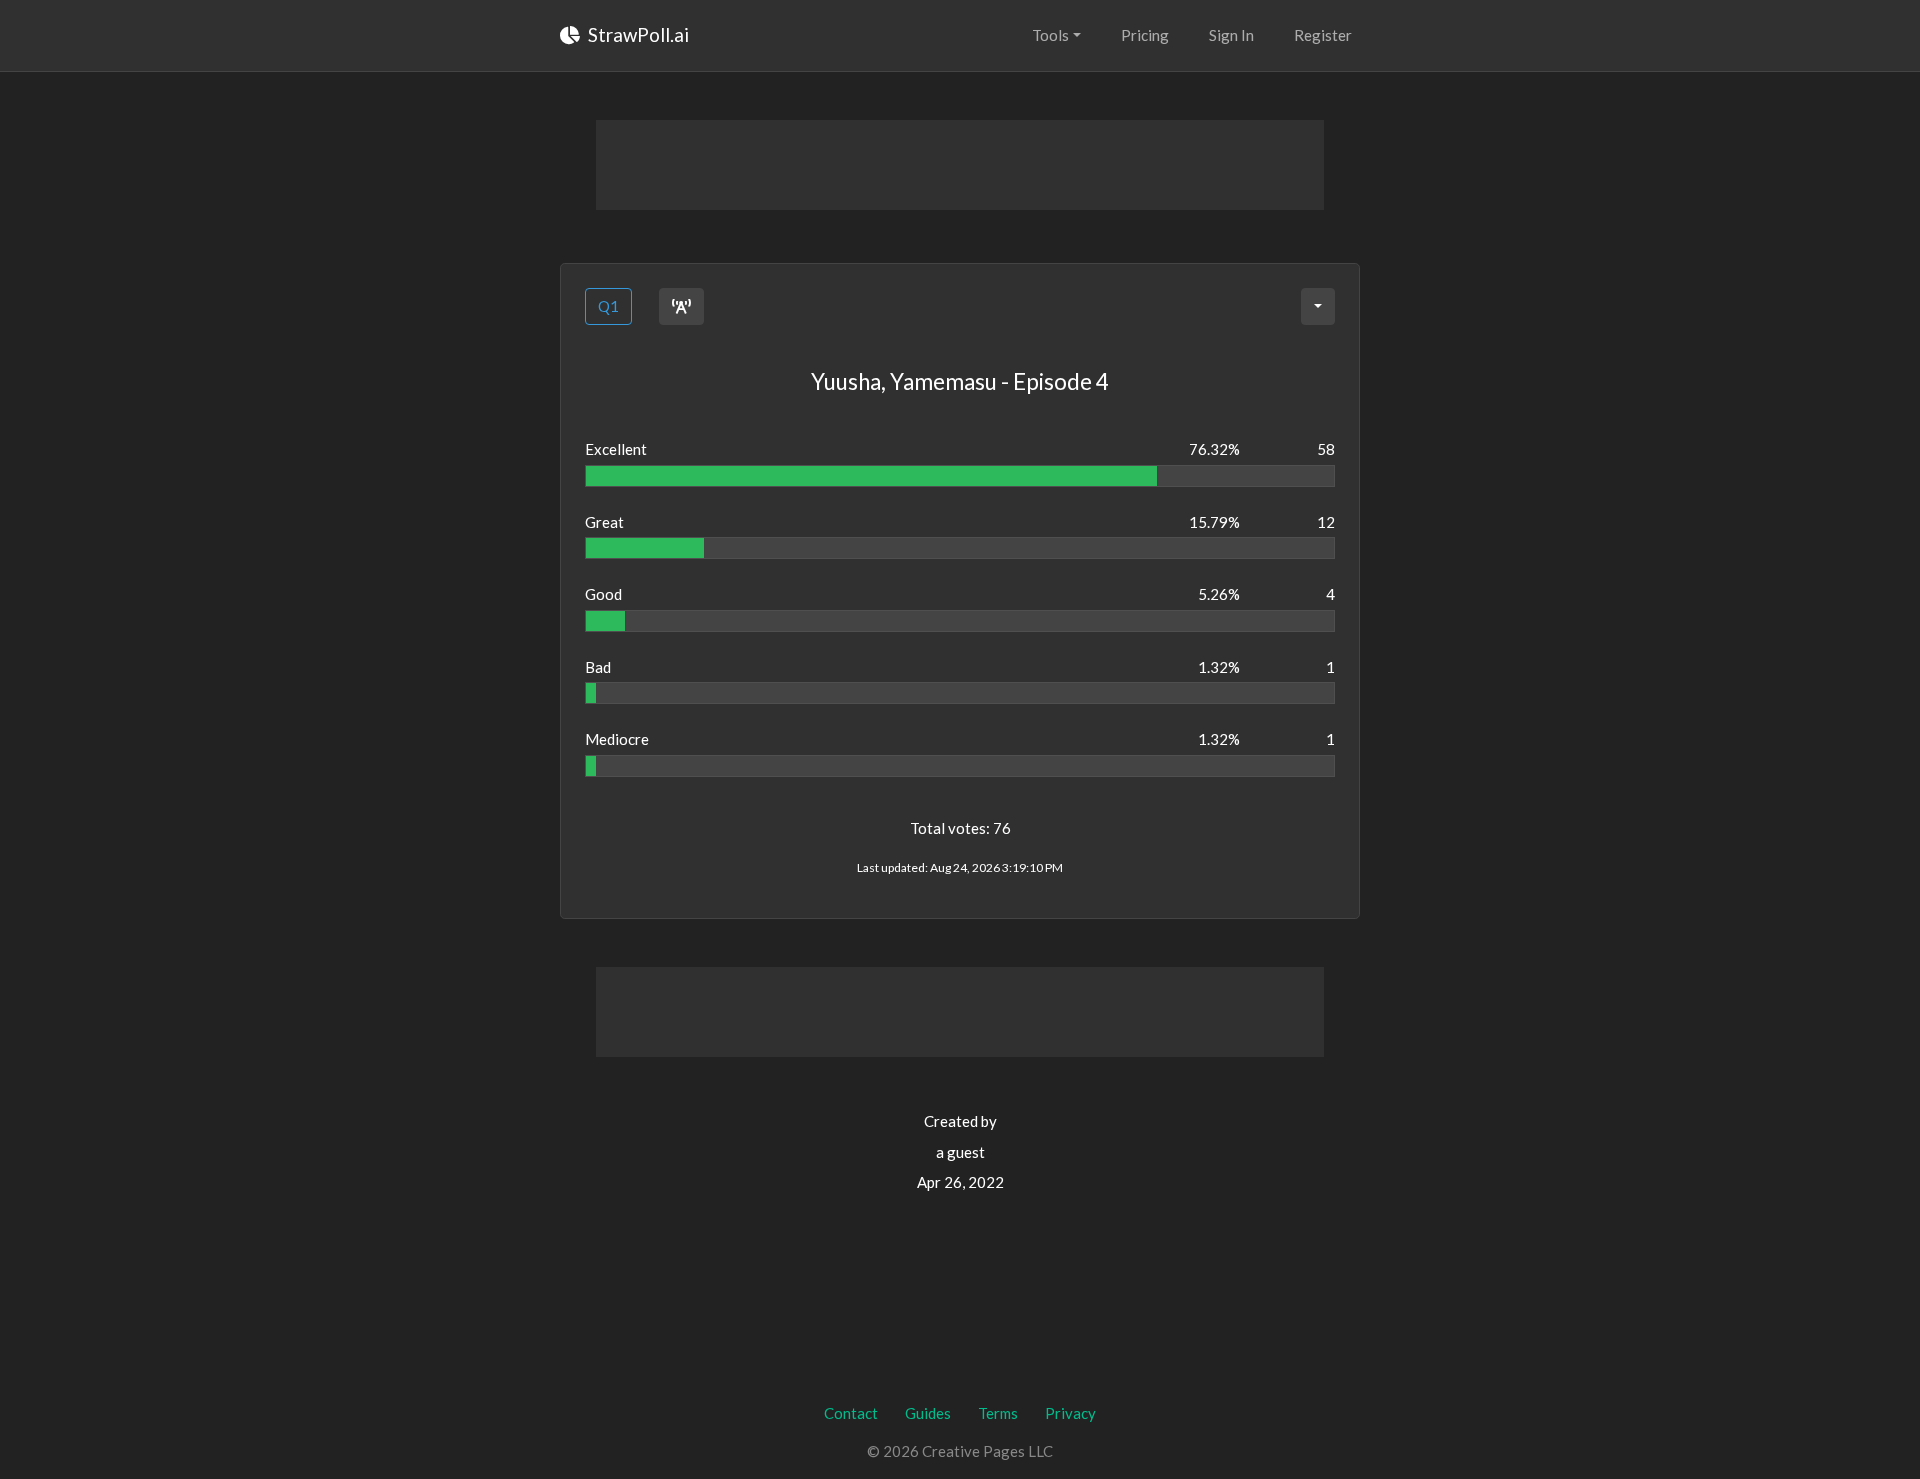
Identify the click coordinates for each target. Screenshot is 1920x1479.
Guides (928, 1413)
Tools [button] (1050, 35)
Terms (998, 1413)
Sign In (1231, 35)
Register (1323, 35)
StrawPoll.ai (636, 34)
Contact (851, 1413)
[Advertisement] (960, 165)
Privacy (1070, 1413)
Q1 (608, 306)
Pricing (1145, 35)
